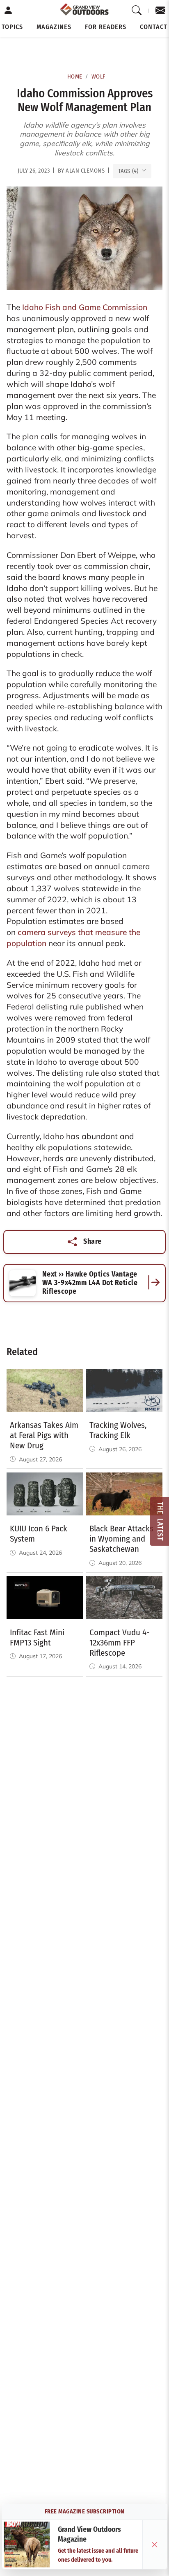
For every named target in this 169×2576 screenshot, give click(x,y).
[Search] (137, 11)
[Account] (8, 11)
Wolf (98, 77)
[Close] (155, 2545)
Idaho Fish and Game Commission (85, 307)
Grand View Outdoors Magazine (89, 2535)
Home (75, 77)
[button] (12, 27)
